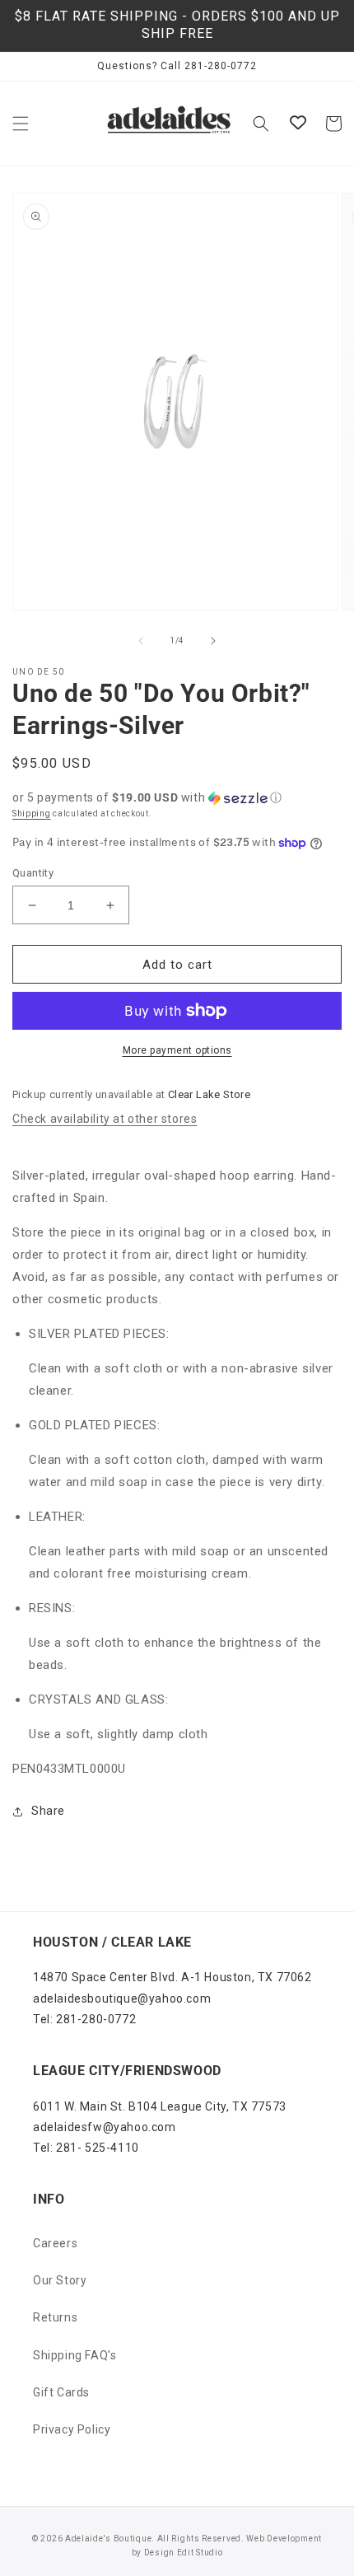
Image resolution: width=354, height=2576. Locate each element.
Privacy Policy (72, 2429)
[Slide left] (141, 641)
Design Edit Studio (184, 2553)
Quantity (33, 873)
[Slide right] (213, 641)
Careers (55, 2243)
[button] (21, 124)
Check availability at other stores (105, 1119)
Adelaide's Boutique (108, 2539)
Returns (55, 2317)
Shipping (32, 813)
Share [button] (48, 1811)
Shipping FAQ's (75, 2355)
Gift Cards (61, 2392)
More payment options (177, 1050)
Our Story (60, 2280)
